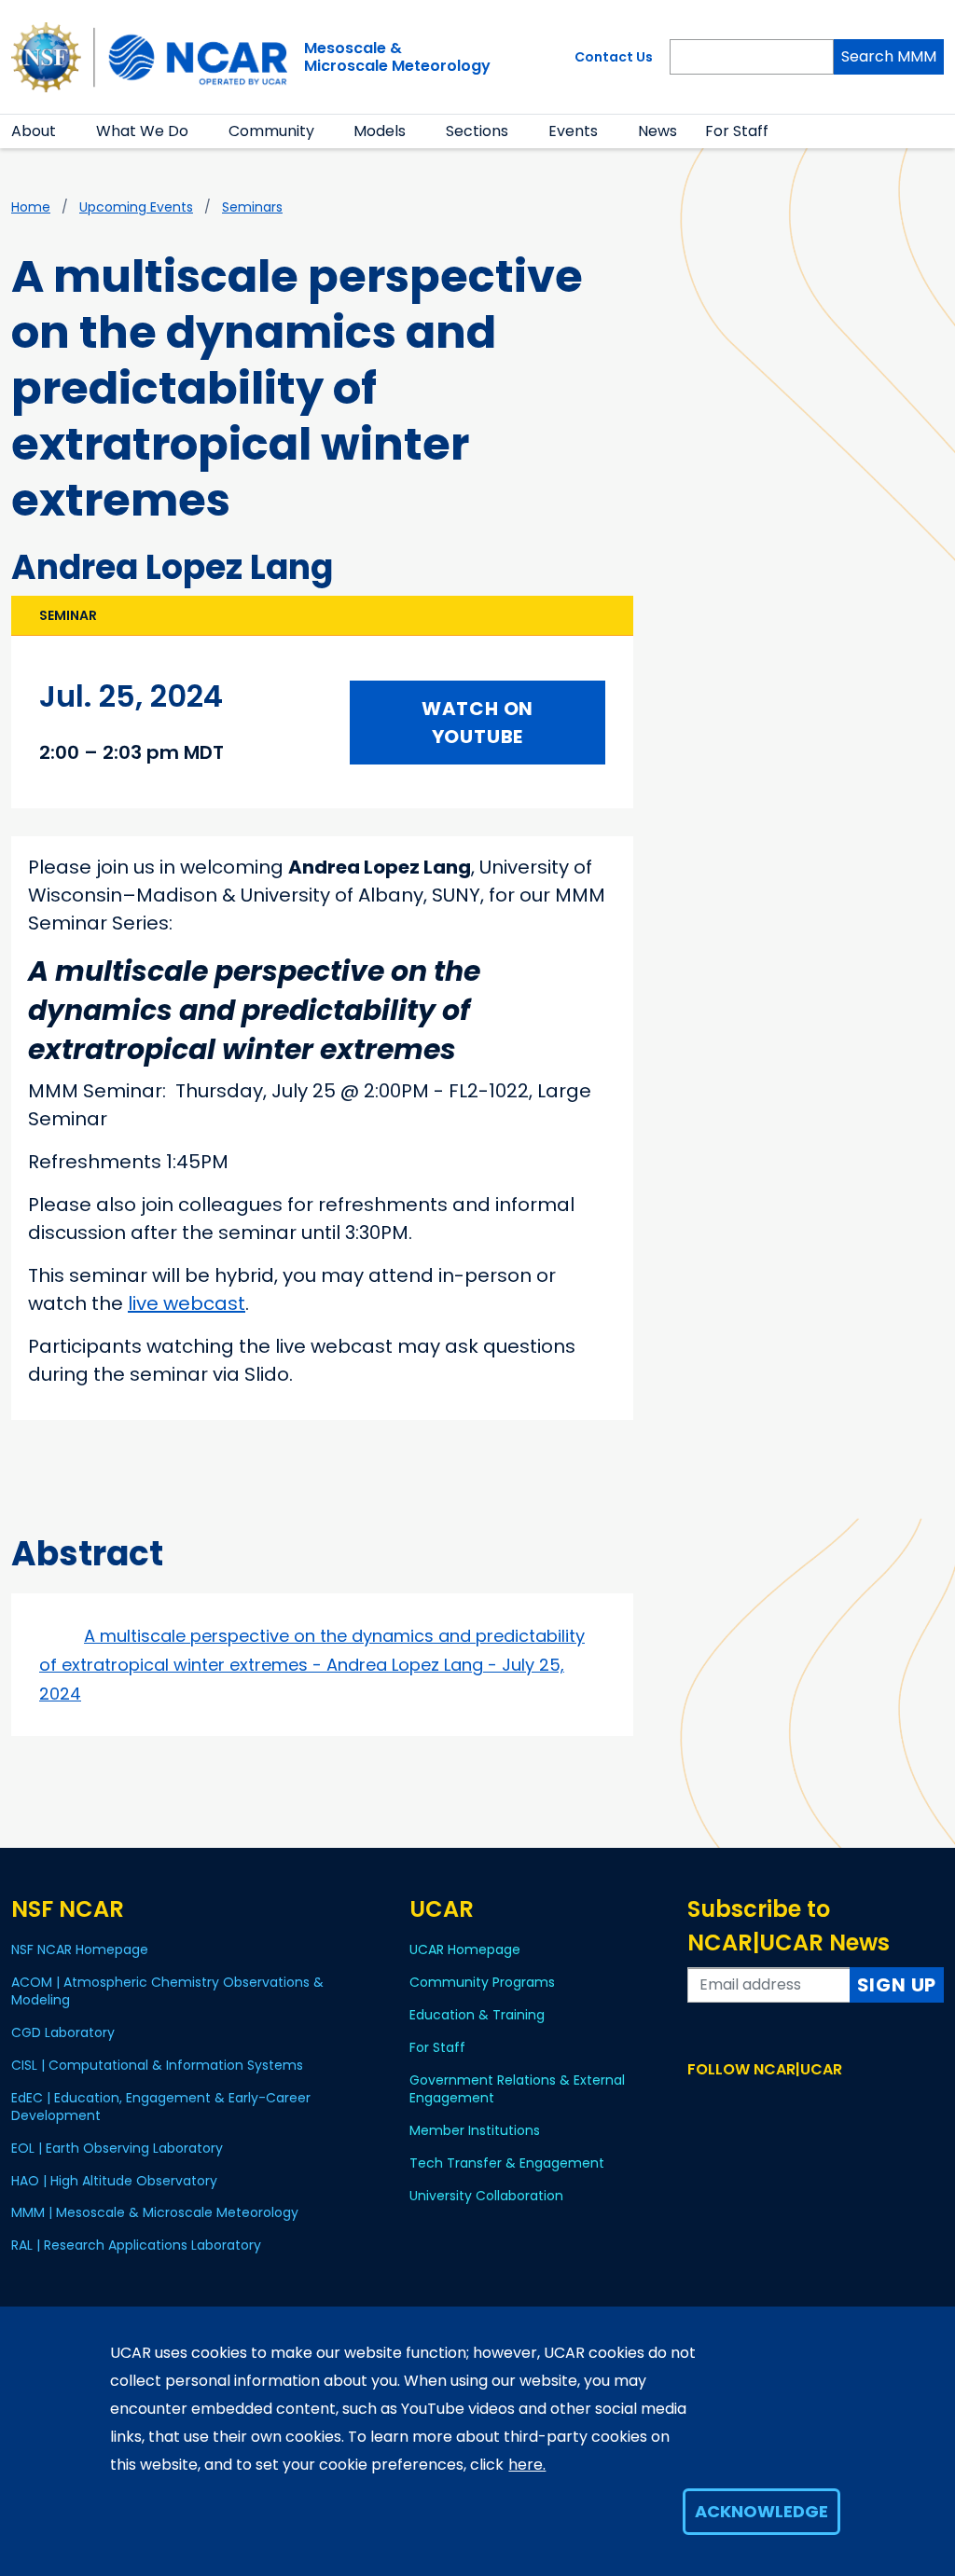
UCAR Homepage (465, 1949)
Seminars (252, 207)
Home (31, 207)
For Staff (737, 131)
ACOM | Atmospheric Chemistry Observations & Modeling (167, 1991)
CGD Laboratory (63, 2032)
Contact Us (614, 57)
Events (573, 131)
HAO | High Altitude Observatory (114, 2181)
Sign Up (897, 1985)
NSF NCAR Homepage (80, 1949)
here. (527, 2465)
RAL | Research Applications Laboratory (136, 2245)
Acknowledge (761, 2511)
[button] (68, 131)
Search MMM (889, 56)
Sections (477, 131)
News (657, 131)
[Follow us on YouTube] (780, 2105)
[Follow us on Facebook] (699, 2105)
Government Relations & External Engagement (517, 2089)
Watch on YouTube (477, 723)
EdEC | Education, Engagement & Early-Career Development (161, 2107)
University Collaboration (486, 2196)
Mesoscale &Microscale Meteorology (397, 57)
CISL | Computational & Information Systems (157, 2065)
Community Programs (482, 1982)
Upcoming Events (136, 207)
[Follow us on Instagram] (753, 2105)
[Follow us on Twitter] (726, 2105)
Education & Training (477, 2015)
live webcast (187, 1303)
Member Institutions (475, 2130)
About (34, 131)
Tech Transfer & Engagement (507, 2163)
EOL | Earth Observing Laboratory (117, 2148)
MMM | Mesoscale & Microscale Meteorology (155, 2212)
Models (380, 131)
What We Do (142, 131)
